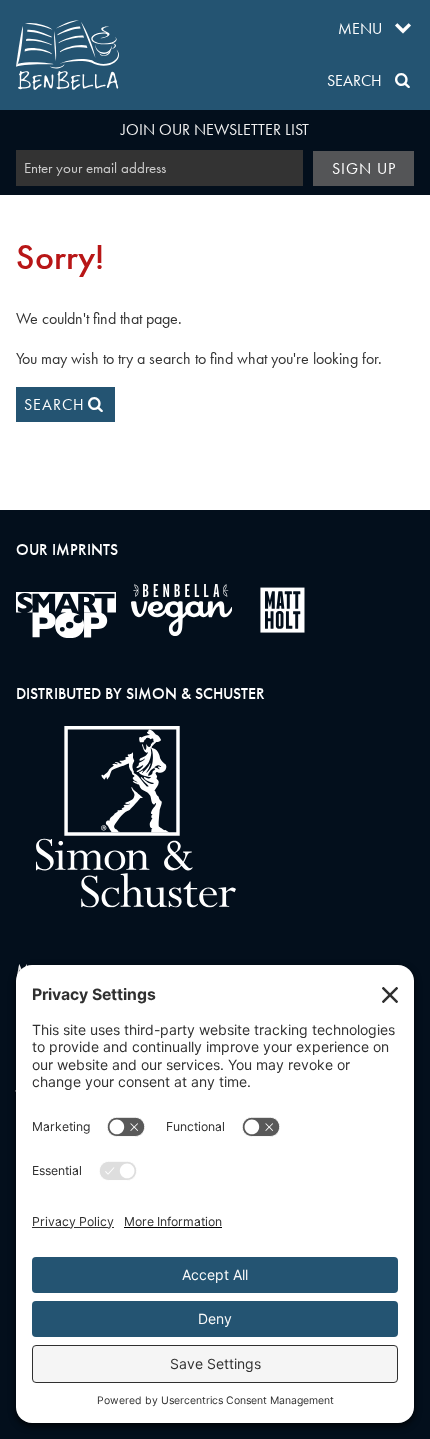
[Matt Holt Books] (282, 610)
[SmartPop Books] (66, 615)
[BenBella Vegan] (181, 610)
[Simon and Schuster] (126, 902)
